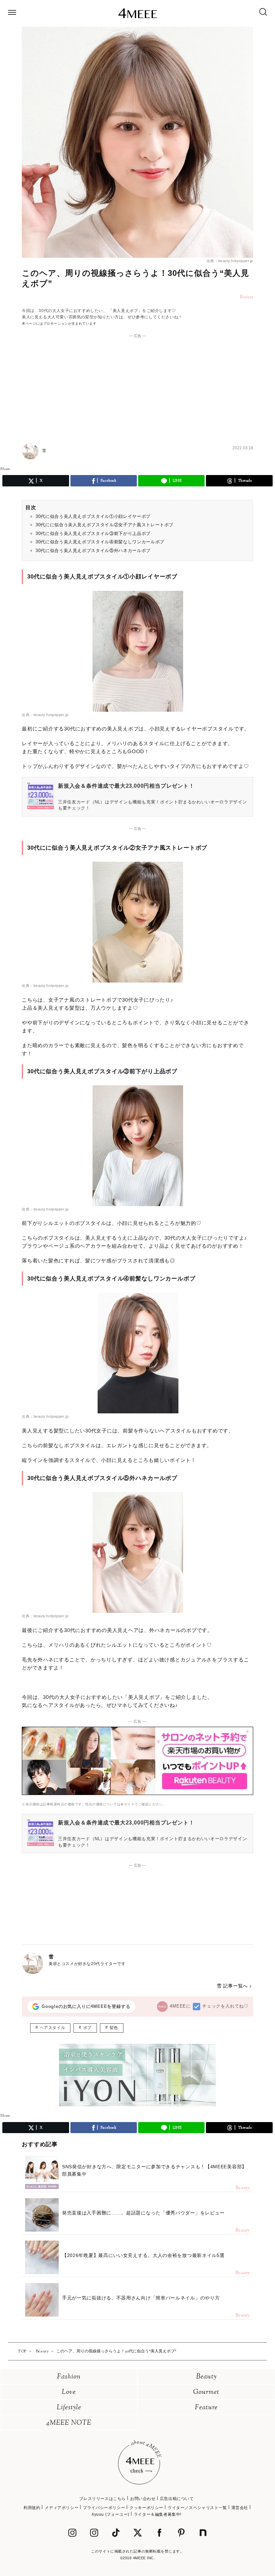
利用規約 (32, 2508)
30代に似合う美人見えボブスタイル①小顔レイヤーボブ (93, 516)
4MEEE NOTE (69, 2423)
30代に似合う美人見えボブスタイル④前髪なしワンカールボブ (100, 542)
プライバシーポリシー (104, 2508)
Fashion (69, 2377)
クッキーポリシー (146, 2508)
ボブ (87, 2028)
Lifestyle (69, 2408)
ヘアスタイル (53, 2028)
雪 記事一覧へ (232, 1986)
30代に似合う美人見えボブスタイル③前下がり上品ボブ (93, 533)
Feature (206, 2408)
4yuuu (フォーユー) (111, 2514)
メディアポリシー (62, 2508)
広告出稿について (177, 2499)
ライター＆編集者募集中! (158, 2514)
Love (69, 2392)
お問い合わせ (143, 2499)
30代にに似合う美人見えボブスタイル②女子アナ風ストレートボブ (104, 525)
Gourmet (206, 2392)
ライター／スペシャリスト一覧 (197, 2508)
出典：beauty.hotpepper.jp (230, 261)
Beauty (206, 2377)
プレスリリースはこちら (102, 2499)
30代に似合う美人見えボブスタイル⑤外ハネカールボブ (93, 551)
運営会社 (240, 2508)
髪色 (114, 2028)
